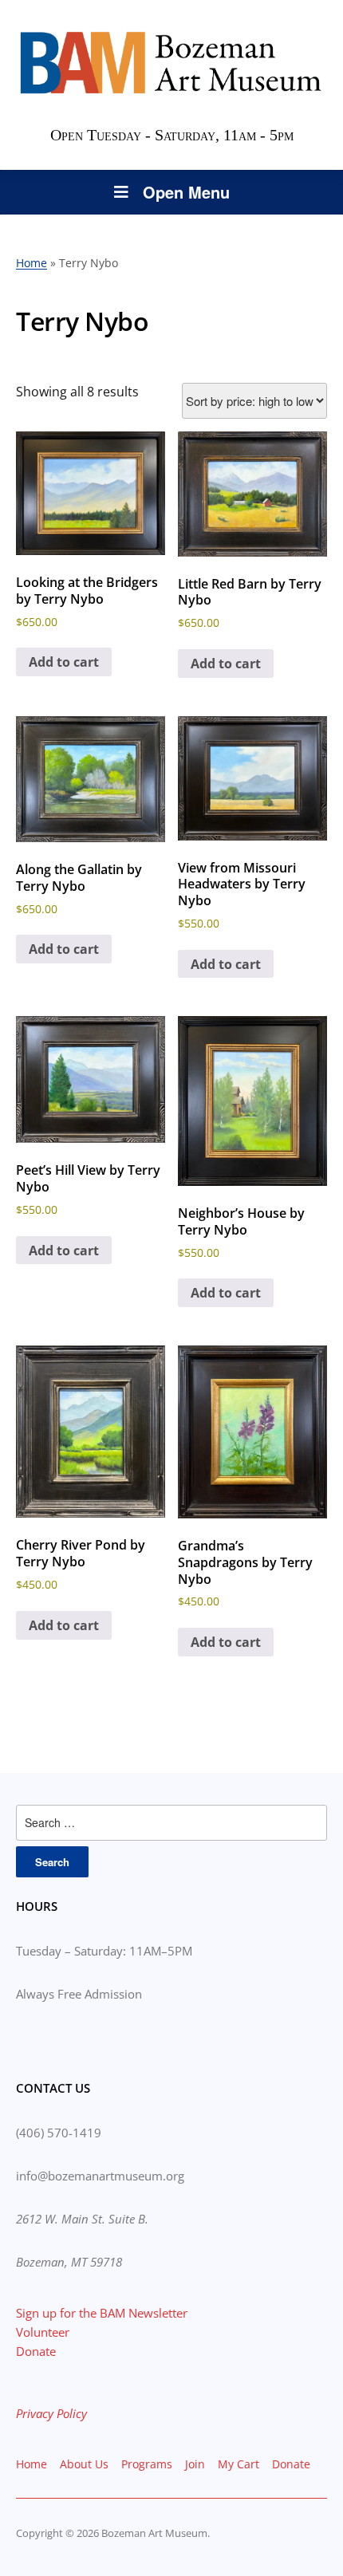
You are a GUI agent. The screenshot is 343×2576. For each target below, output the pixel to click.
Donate (36, 2351)
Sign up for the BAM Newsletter (102, 2313)
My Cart (239, 2464)
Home (32, 263)
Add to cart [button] (64, 662)
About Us (84, 2464)
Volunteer (43, 2332)
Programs (147, 2464)
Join (195, 2464)
